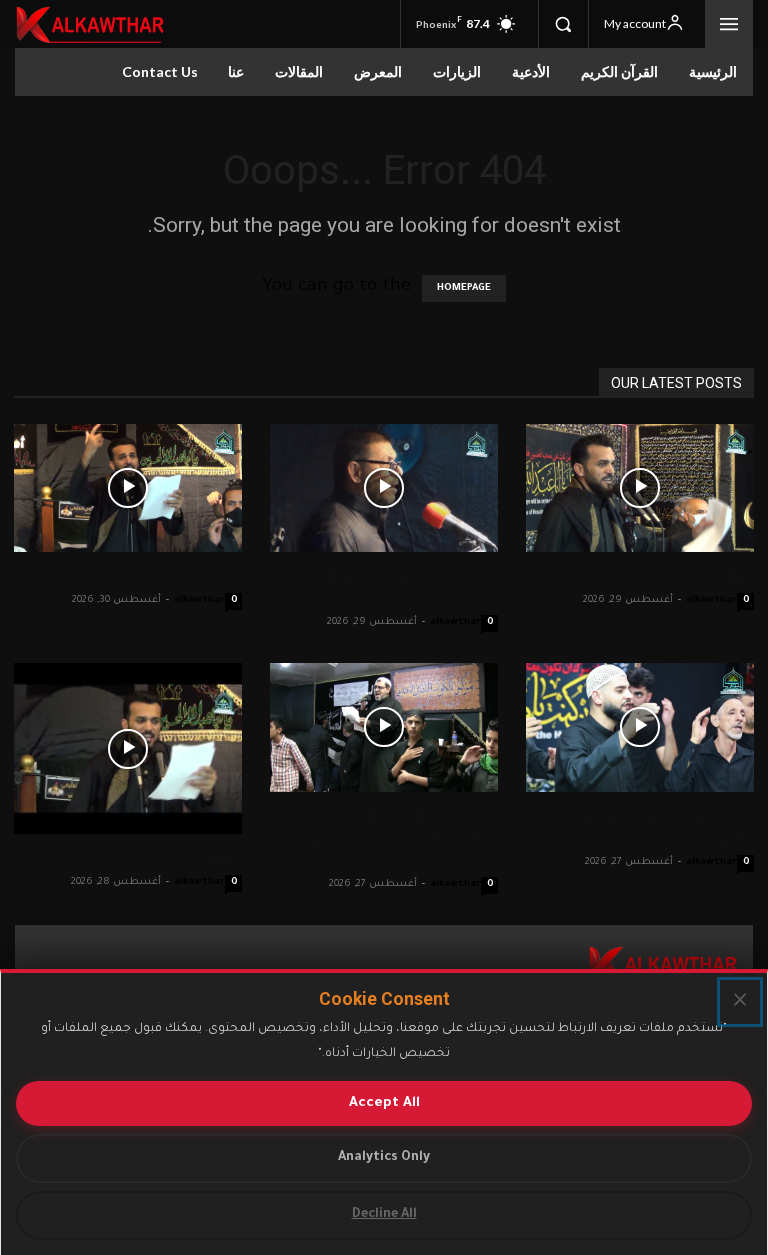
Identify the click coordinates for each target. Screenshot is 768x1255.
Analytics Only (384, 1158)
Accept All (384, 1103)
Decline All (384, 1215)
